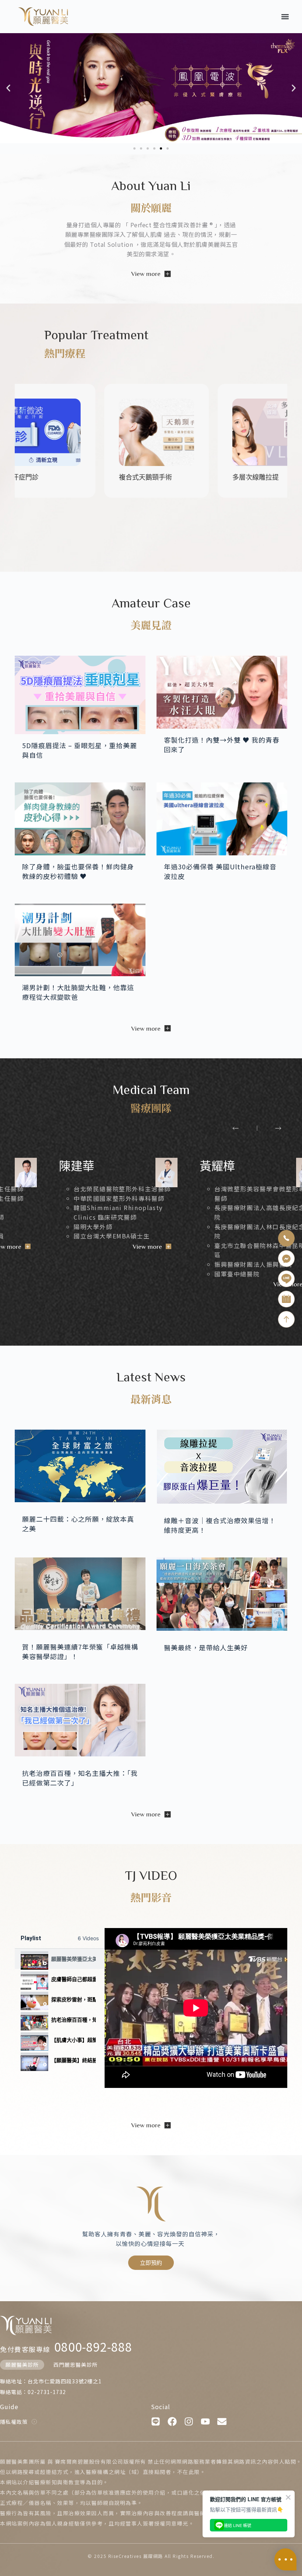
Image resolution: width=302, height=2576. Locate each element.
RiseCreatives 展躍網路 (136, 2556)
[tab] (60, 1959)
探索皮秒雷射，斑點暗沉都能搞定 (73, 1999)
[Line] (156, 2421)
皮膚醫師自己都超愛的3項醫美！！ (73, 1979)
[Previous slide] (236, 1128)
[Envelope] (222, 2421)
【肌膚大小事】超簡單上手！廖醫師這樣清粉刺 (73, 2040)
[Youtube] (205, 2421)
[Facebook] (172, 2421)
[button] (285, 16)
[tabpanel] (196, 2008)
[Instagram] (189, 2421)
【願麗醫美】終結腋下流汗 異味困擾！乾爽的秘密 (73, 2060)
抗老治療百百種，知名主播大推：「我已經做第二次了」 (73, 2020)
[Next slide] (278, 1128)
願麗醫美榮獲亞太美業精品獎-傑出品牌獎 (73, 1959)
